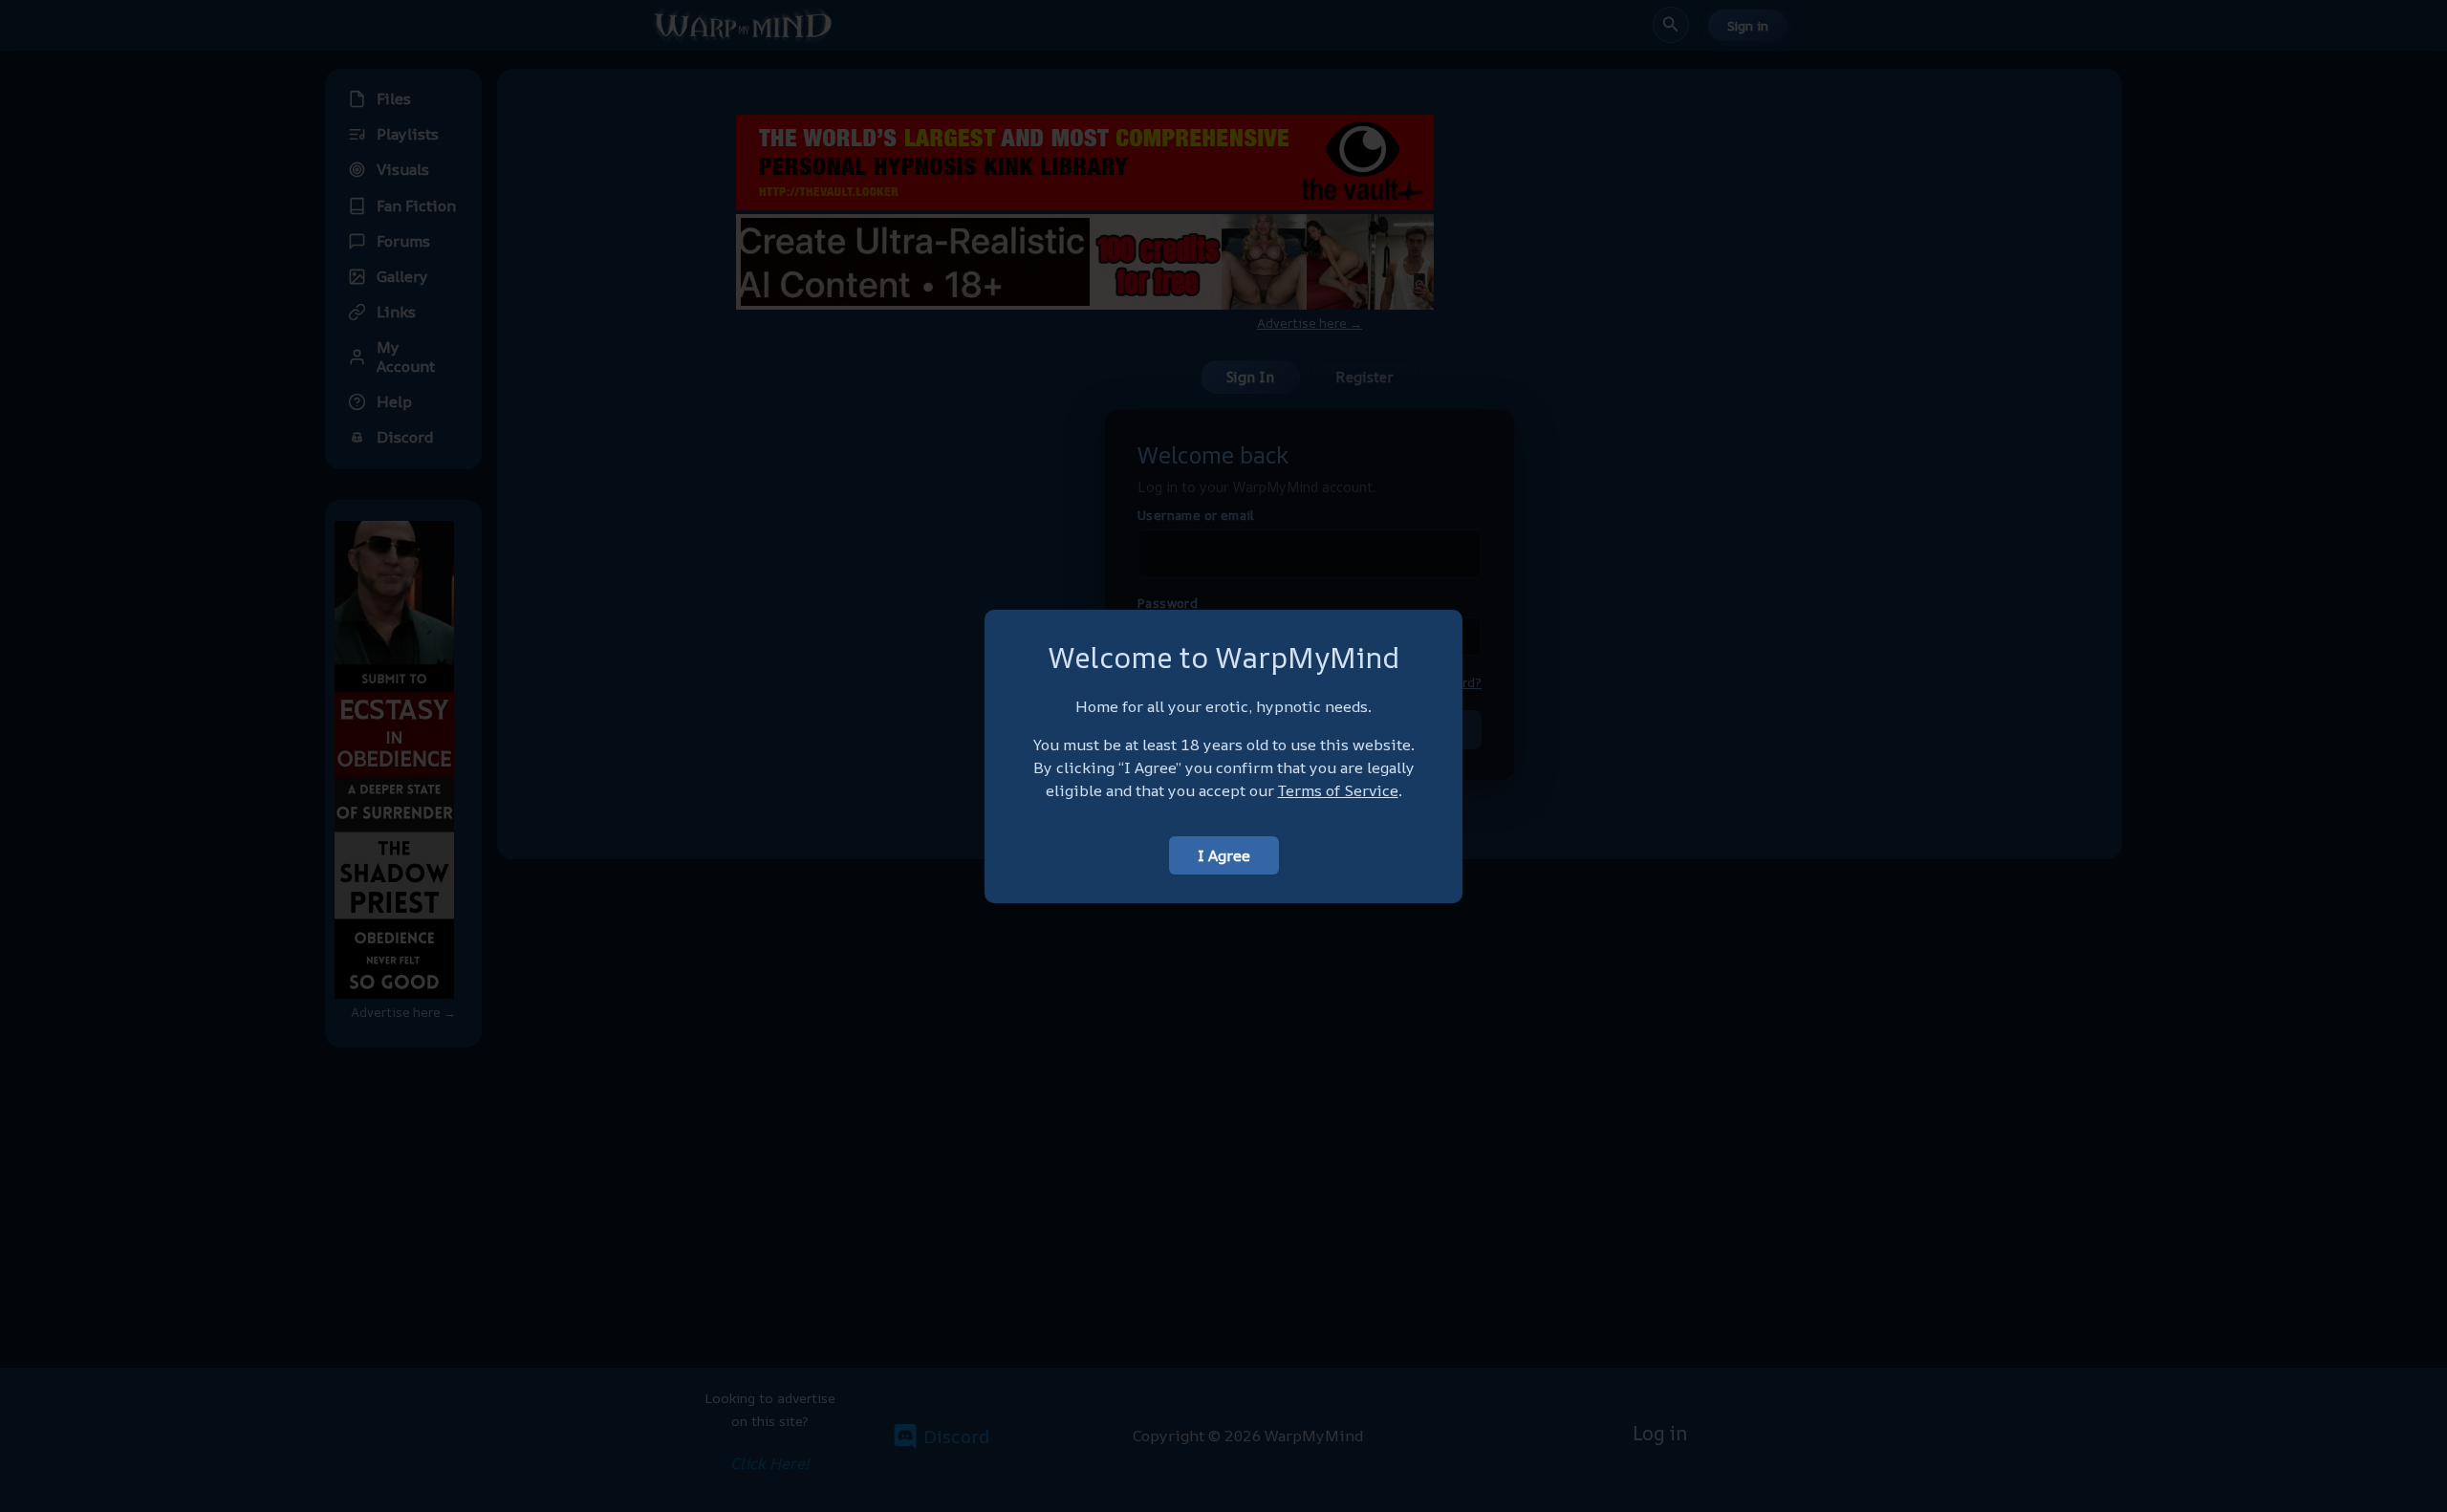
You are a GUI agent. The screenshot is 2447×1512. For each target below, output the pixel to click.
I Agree (1224, 855)
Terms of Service (1338, 790)
